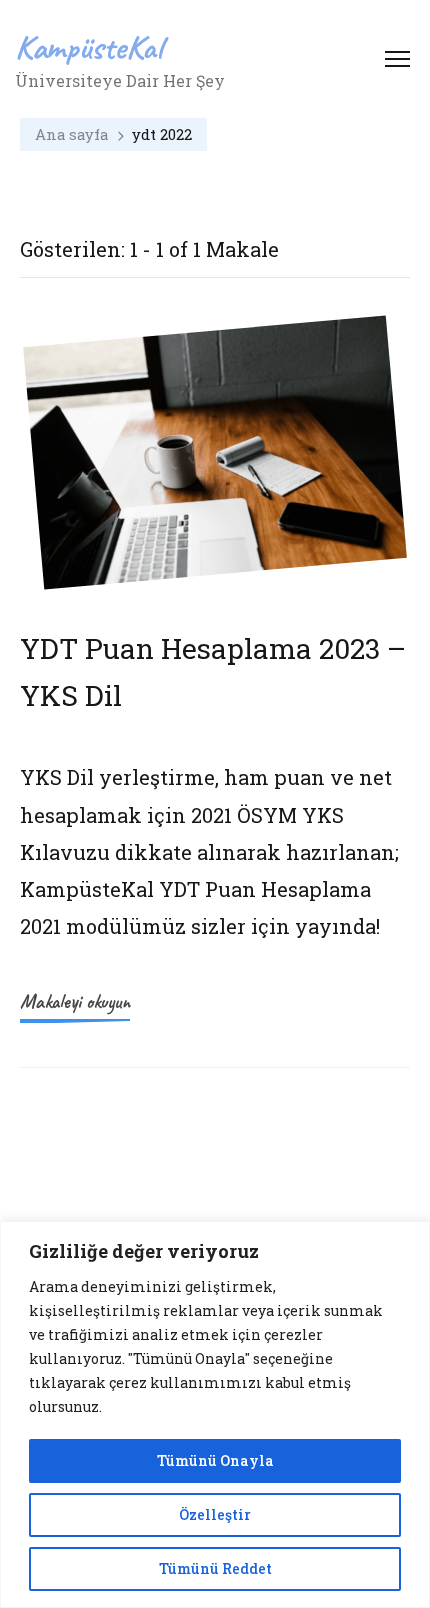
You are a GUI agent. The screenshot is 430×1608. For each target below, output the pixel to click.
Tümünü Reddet (215, 1568)
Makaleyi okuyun (75, 1001)
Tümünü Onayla (215, 1460)
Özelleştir (215, 1514)
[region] (215, 1414)
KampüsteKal (89, 46)
